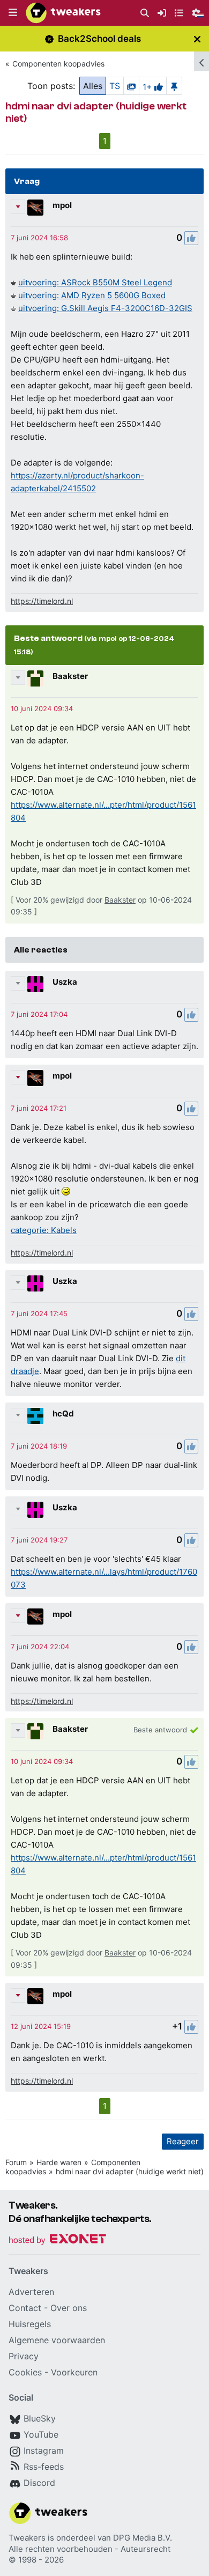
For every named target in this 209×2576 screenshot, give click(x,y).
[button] (13, 13)
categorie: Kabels (44, 1230)
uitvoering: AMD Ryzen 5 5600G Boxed (92, 295)
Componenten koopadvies (58, 64)
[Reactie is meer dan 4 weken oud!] (39, 238)
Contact (25, 2308)
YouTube (41, 2434)
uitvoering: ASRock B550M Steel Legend (95, 282)
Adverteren (31, 2292)
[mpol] (35, 208)
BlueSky (40, 2418)
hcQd (63, 1414)
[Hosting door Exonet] (57, 2241)
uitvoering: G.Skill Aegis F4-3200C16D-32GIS (105, 308)
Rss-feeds (44, 2467)
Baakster (70, 676)
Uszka (65, 982)
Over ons (69, 2308)
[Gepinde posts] (174, 86)
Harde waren (59, 2162)
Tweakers (27, 2538)
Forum (16, 2162)
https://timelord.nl (42, 601)
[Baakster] (35, 678)
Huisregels (30, 2324)
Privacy (24, 2356)
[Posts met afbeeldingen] (131, 86)
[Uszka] (35, 984)
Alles (93, 86)
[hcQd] (35, 1416)
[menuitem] (145, 13)
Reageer (183, 2141)
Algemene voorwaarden (57, 2340)
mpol (62, 205)
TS (115, 86)
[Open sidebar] (201, 61)
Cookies (25, 2372)
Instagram (44, 2450)
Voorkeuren (74, 2372)
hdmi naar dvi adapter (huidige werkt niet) (130, 2171)
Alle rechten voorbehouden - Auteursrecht (89, 2549)
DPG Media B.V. (143, 2538)
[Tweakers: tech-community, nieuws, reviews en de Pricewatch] (63, 13)
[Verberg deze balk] (197, 39)
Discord (39, 2483)
